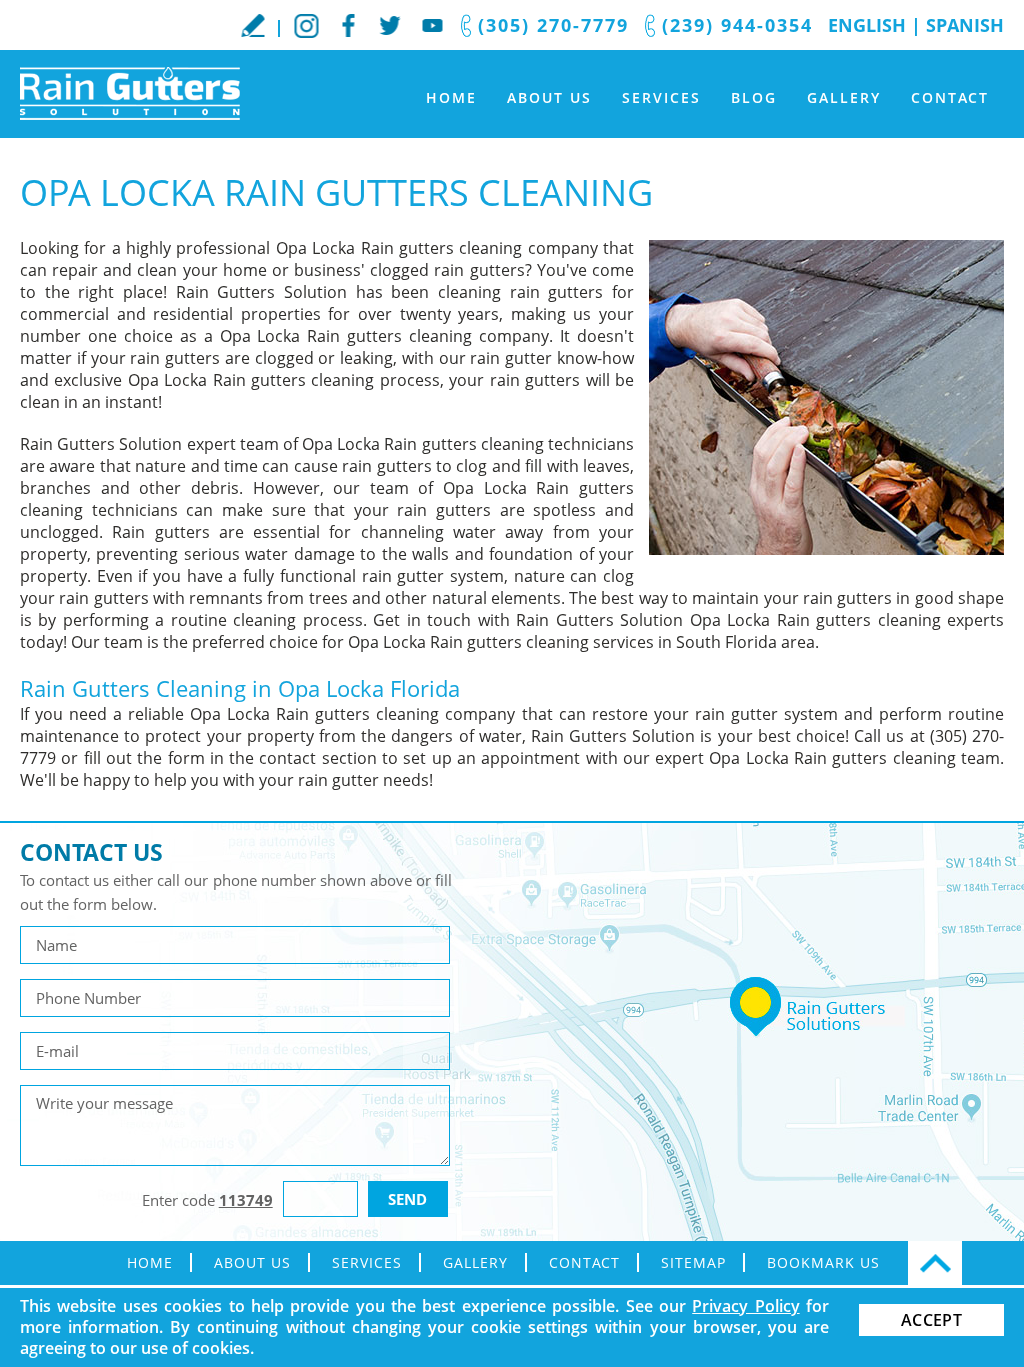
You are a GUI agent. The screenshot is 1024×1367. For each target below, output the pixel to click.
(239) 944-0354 (737, 25)
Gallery (844, 97)
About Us (549, 97)
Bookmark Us (823, 1262)
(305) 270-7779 (553, 25)
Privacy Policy (745, 1306)
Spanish (965, 25)
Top (935, 1263)
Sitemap (693, 1262)
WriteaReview (253, 25)
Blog (754, 97)
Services (661, 97)
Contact (950, 97)
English (867, 25)
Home (451, 97)
